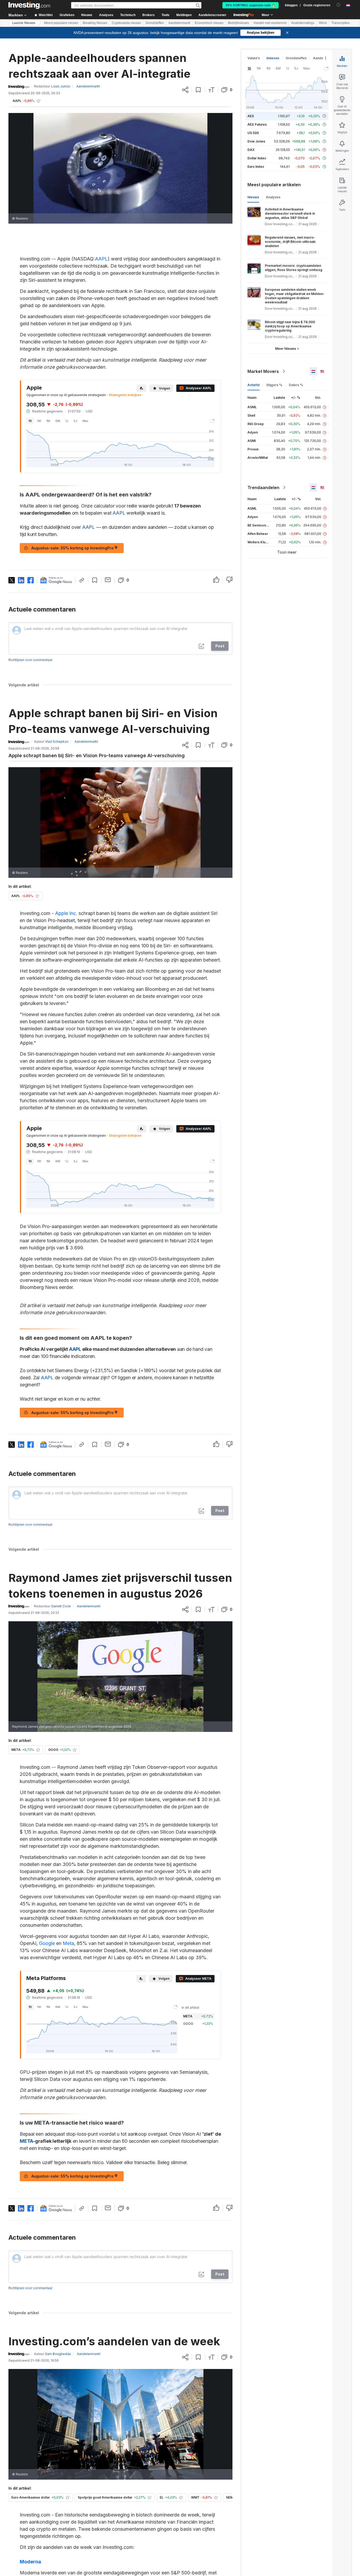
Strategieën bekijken (125, 395)
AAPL (101, 259)
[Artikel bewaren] (198, 90)
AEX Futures (257, 124)
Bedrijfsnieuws (239, 23)
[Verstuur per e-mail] (108, 580)
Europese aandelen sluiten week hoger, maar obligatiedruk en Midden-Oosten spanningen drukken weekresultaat (295, 296)
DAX (251, 150)
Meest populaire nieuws (61, 23)
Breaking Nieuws (95, 23)
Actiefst (254, 385)
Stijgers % (274, 385)
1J (67, 421)
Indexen (273, 58)
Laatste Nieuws (24, 23)
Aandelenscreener (212, 15)
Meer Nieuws (286, 349)
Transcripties (340, 23)
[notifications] (339, 5)
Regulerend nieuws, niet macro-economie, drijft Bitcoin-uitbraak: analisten (291, 242)
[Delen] (185, 90)
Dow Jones (256, 141)
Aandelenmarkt (179, 23)
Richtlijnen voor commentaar (30, 660)
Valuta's (254, 58)
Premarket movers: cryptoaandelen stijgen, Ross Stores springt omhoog (294, 268)
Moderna (30, 2562)
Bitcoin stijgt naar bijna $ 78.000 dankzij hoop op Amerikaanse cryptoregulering (290, 326)
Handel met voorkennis (270, 23)
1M (48, 421)
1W (39, 421)
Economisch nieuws (209, 23)
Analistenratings (303, 23)
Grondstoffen (155, 23)
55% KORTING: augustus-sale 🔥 (250, 5)
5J (75, 421)
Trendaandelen (263, 487)
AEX (251, 116)
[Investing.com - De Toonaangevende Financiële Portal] (29, 5)
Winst (323, 23)
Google (47, 1943)
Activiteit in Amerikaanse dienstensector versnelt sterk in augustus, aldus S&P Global (290, 213)
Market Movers (263, 371)
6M (58, 421)
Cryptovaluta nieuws (126, 23)
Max (85, 421)
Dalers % (296, 385)
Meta (68, 1943)
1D (30, 421)
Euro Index (256, 167)
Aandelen (321, 58)
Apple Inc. (66, 913)
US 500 (253, 133)
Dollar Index (257, 158)
